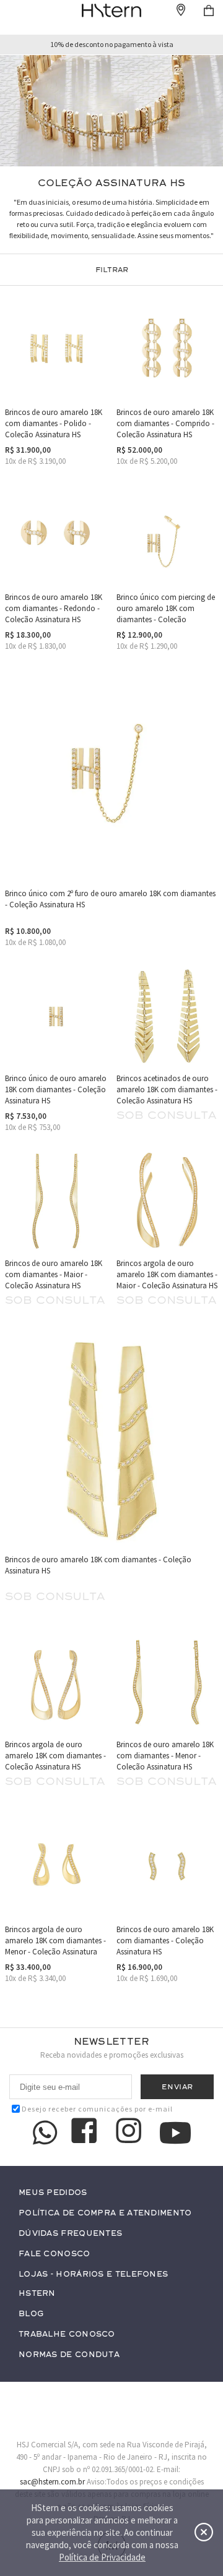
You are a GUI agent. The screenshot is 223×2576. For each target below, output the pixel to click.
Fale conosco (55, 2254)
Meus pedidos (53, 2193)
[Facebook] (86, 2133)
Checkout (209, 11)
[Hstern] (111, 11)
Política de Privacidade (102, 2557)
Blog (31, 2314)
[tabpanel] (111, 111)
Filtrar (112, 270)
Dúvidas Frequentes (70, 2234)
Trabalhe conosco (67, 2334)
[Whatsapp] (45, 2133)
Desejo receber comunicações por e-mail (97, 2109)
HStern (37, 2294)
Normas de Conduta (69, 2355)
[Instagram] (131, 2133)
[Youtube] (175, 2133)
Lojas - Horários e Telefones (93, 2274)
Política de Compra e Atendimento (105, 2213)
